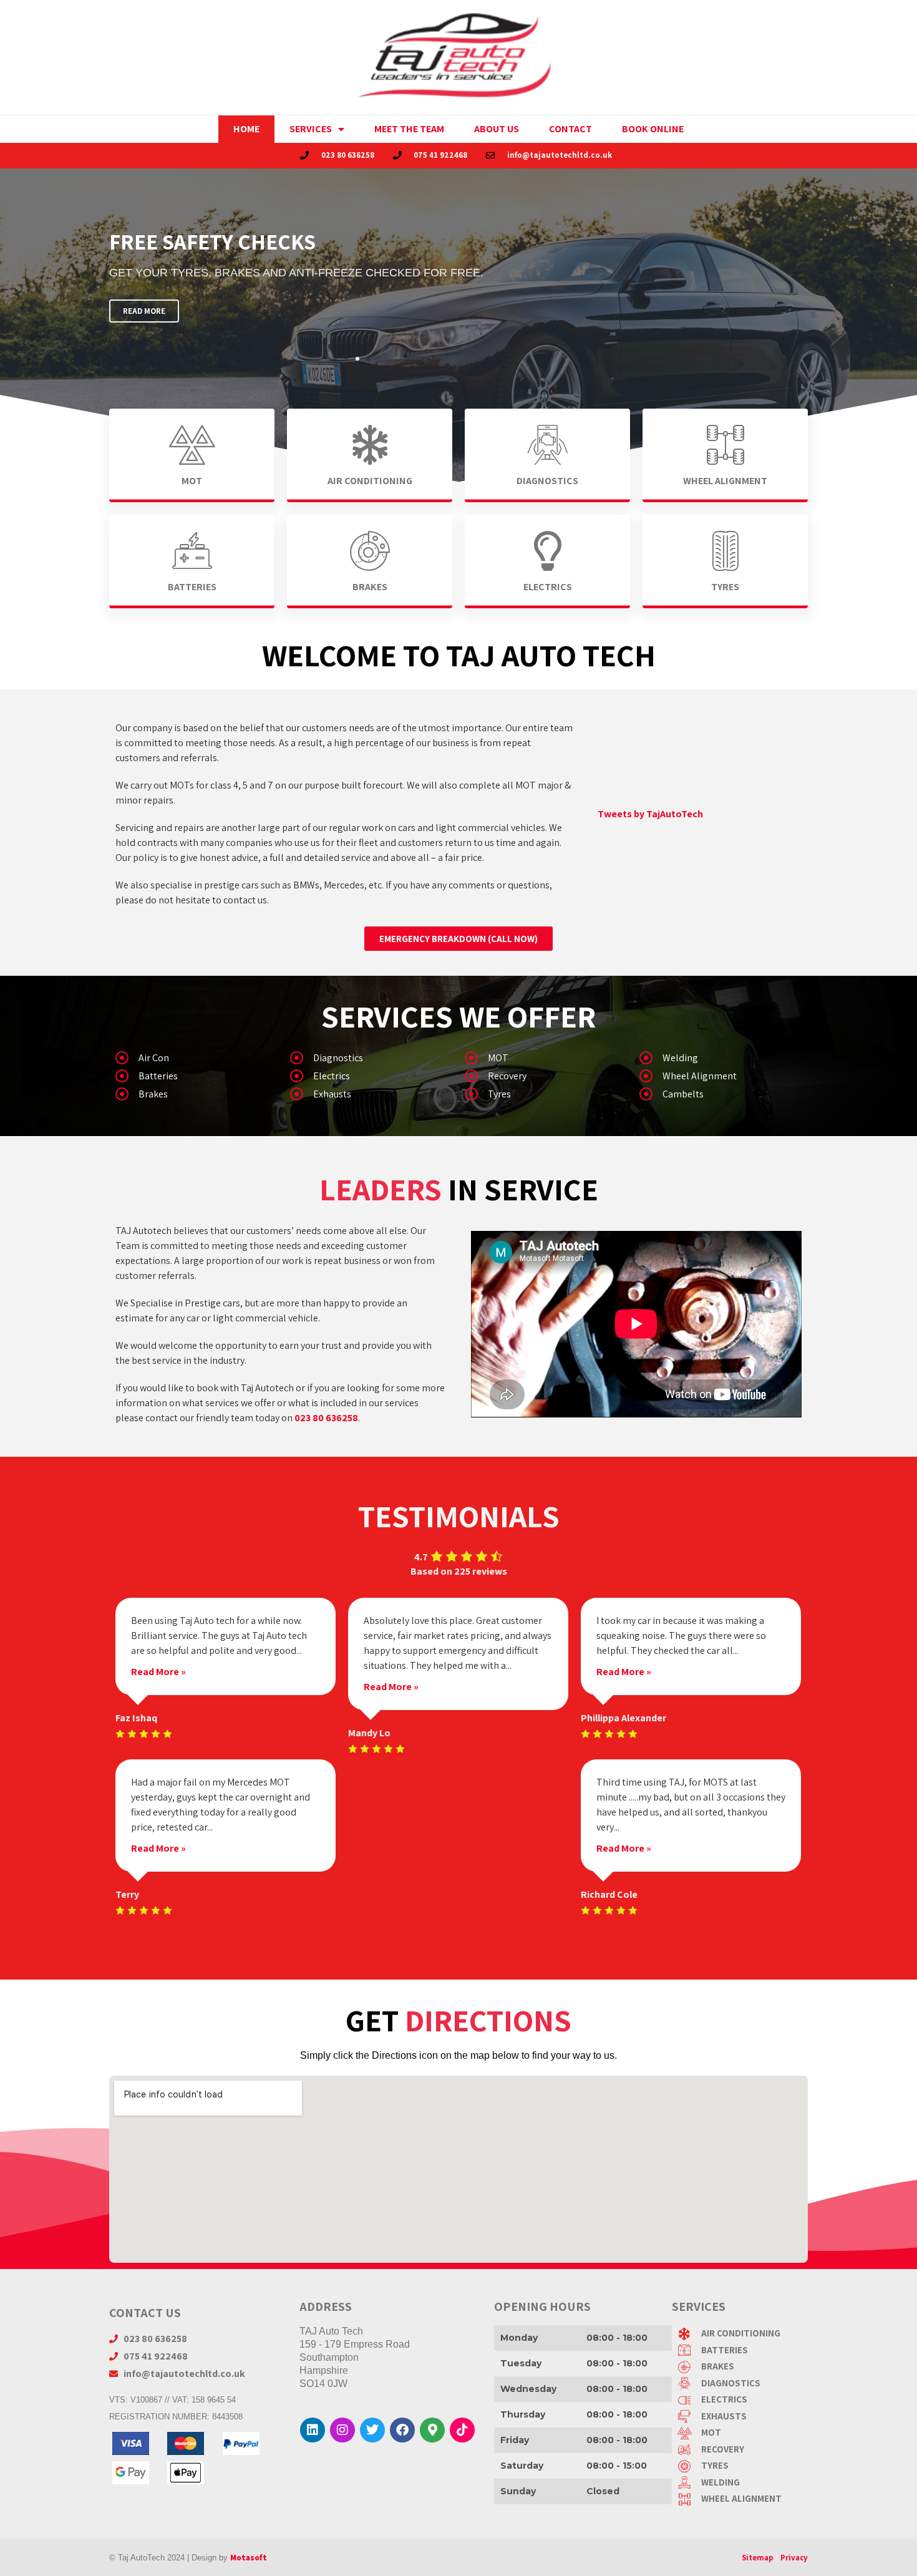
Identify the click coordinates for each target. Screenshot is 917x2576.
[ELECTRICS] (743, 2400)
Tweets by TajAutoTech (650, 814)
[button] (335, 359)
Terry (127, 1894)
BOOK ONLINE (653, 129)
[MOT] (546, 1060)
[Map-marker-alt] (432, 2430)
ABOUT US (497, 129)
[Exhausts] (371, 1096)
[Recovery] (546, 1078)
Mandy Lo (369, 1733)
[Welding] (720, 1060)
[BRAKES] (743, 2367)
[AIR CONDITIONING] (743, 2334)
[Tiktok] (462, 2430)
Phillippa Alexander (623, 1718)
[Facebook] (402, 2430)
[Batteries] (196, 1078)
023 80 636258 (326, 1418)
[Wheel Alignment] (720, 1078)
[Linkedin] (313, 2430)
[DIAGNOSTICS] (743, 2384)
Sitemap (758, 2558)
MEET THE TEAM (409, 129)
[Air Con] (196, 1060)
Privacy (794, 2558)
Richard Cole (609, 1894)
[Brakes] (196, 1096)
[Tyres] (546, 1096)
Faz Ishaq (136, 1718)
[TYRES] (743, 2466)
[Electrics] (371, 1078)
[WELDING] (743, 2483)
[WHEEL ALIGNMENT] (743, 2499)
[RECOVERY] (743, 2450)
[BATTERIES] (743, 2350)
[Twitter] (372, 2430)
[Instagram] (342, 2430)
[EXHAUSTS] (743, 2417)
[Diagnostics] (371, 1060)
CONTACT (570, 129)
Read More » (158, 1672)
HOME (246, 129)
